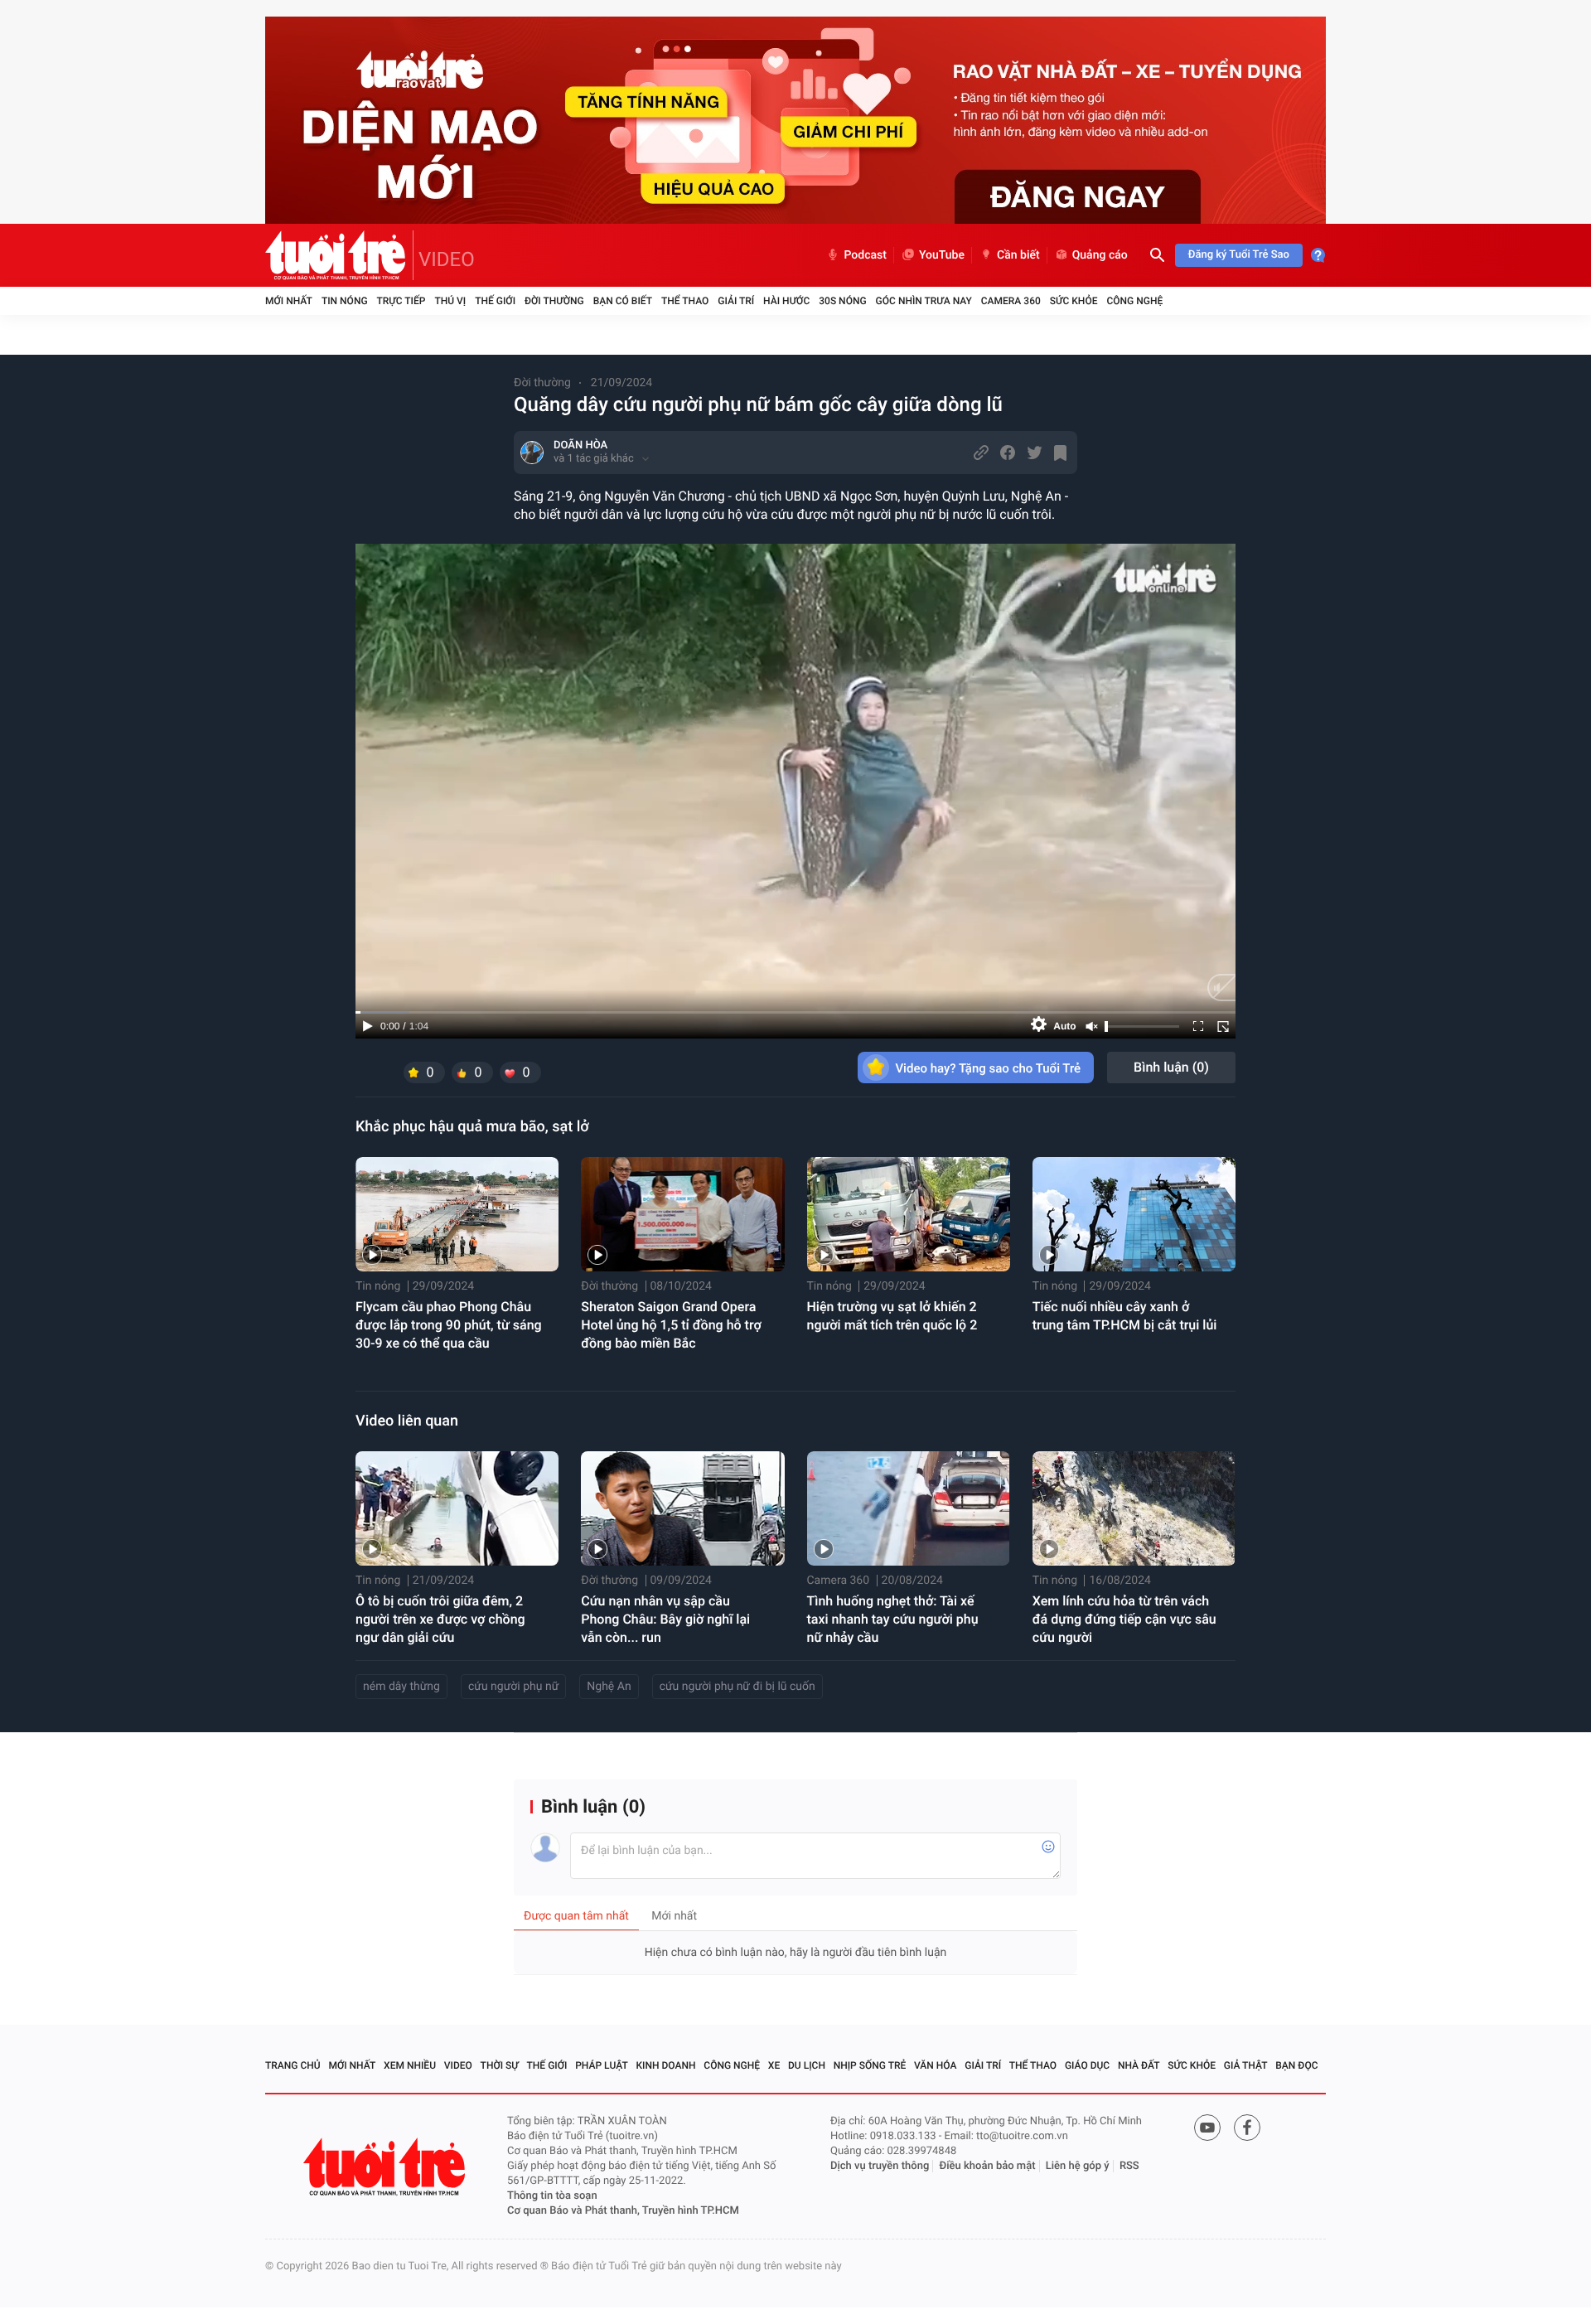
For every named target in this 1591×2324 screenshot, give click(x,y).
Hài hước (786, 301)
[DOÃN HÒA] (532, 453)
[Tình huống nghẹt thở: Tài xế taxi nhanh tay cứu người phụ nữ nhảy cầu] (909, 1508)
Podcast (865, 255)
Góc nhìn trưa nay (924, 301)
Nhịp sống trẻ (870, 2065)
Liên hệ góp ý (1078, 2166)
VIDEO (447, 259)
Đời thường (554, 301)
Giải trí (736, 301)
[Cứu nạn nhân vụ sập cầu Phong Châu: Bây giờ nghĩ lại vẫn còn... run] (682, 1508)
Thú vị (450, 301)
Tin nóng (345, 301)
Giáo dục (1087, 2065)
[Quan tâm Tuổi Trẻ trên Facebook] (1247, 2128)
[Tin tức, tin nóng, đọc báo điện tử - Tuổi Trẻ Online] (339, 255)
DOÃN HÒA (580, 445)
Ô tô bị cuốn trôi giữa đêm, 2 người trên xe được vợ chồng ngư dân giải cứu (440, 1619)
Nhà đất (1139, 2065)
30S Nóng (842, 301)
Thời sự (500, 2065)
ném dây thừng (401, 1687)
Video (458, 2065)
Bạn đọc (1296, 2065)
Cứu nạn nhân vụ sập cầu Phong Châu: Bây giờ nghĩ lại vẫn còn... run (665, 1619)
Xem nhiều (410, 2065)
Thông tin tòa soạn (552, 2196)
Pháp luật (602, 2065)
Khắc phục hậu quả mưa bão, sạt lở (472, 1127)
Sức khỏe (1074, 301)
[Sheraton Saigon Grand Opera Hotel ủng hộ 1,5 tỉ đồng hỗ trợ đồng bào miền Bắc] (682, 1214)
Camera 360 (1011, 301)
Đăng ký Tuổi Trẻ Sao (1239, 255)
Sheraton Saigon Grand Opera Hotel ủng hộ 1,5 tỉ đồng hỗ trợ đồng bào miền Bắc (671, 1325)
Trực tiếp (401, 301)
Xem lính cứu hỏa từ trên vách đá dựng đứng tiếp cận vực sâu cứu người (1124, 1619)
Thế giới (495, 301)
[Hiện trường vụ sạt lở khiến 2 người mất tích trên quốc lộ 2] (909, 1214)
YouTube (942, 255)
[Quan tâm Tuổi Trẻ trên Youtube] (1207, 2128)
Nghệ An (609, 1687)
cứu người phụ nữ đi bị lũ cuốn (737, 1687)
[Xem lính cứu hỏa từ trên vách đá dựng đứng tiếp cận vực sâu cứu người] (1134, 1508)
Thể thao (685, 301)
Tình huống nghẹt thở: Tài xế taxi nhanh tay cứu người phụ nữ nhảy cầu (893, 1619)
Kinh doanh (666, 2065)
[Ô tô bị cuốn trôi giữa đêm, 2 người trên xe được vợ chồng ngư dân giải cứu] (457, 1508)
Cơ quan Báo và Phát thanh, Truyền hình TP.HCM (623, 2211)
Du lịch (807, 2065)
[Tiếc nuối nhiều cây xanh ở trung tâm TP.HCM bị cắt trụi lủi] (1134, 1214)
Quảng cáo (1100, 255)
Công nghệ (1134, 301)
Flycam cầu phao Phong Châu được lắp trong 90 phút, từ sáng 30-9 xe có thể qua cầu (449, 1325)
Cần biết (1018, 255)
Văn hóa (936, 2065)
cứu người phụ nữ (513, 1687)
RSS (1129, 2166)
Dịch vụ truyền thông (880, 2166)
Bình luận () (1171, 1067)
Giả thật (1246, 2065)
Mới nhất (289, 301)
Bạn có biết (623, 301)
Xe (774, 2065)
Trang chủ (293, 2065)
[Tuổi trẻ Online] (386, 2167)
